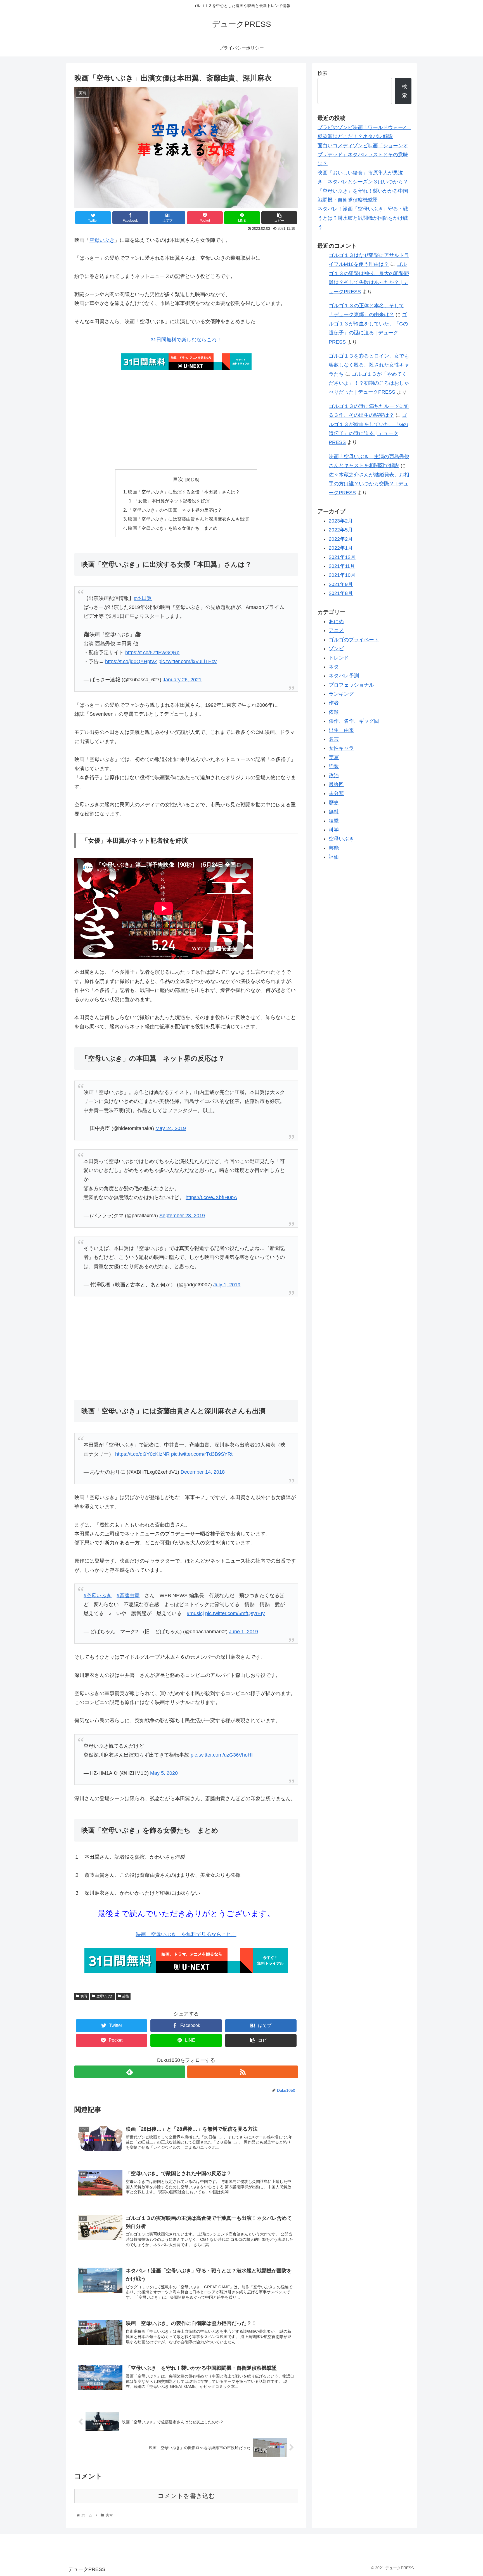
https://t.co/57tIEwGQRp (152, 653)
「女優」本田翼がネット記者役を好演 (172, 501)
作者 (334, 703)
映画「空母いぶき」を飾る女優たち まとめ (173, 528)
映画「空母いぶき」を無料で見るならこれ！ (186, 1934)
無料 (334, 812)
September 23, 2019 (182, 1216)
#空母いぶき (98, 1596)
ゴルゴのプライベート (354, 640)
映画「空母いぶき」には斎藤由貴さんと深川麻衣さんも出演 (188, 519)
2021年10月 (342, 575)
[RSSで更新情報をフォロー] (243, 2072)
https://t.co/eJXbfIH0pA (211, 1197)
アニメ (336, 630)
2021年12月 (342, 557)
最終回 (336, 784)
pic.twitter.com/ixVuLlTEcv (188, 661)
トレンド (339, 658)
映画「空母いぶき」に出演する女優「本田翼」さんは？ (184, 492)
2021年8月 (341, 593)
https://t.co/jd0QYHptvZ (131, 661)
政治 (334, 776)
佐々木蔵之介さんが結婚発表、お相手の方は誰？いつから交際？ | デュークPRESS (369, 484)
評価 (334, 857)
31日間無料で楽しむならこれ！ (186, 340)
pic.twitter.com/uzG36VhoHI (222, 1755)
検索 (323, 73)
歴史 (334, 803)
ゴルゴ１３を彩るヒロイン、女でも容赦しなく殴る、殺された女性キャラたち (369, 365)
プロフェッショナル (351, 685)
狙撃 (334, 821)
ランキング (341, 694)
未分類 (336, 793)
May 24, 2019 (171, 1128)
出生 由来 (341, 730)
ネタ (334, 667)
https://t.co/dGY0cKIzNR (142, 1454)
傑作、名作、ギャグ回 (354, 721)
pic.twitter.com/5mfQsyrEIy (235, 1613)
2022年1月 (341, 548)
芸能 (126, 1996)
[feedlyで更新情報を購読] (130, 2072)
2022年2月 (341, 539)
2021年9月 (341, 584)
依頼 (334, 712)
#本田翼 (143, 598)
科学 (334, 830)
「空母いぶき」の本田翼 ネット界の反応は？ (175, 510)
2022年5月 (341, 530)
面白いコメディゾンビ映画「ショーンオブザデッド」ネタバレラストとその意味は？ (363, 155)
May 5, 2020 (164, 1773)
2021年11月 (342, 566)
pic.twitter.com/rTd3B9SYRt (202, 1454)
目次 (178, 479)
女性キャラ (341, 748)
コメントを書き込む (186, 2496)
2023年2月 (341, 521)
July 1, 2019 (227, 1285)
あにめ (336, 621)
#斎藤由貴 (128, 1596)
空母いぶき (102, 240)
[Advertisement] (186, 421)
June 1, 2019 (243, 1632)
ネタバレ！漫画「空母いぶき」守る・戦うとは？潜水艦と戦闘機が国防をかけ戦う (363, 218)
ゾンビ (336, 649)
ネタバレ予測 (344, 676)
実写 (84, 1996)
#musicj (195, 1613)
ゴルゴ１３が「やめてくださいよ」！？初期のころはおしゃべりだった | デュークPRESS (369, 383)
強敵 (334, 766)
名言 (334, 739)
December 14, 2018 (203, 1472)
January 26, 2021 (182, 680)
